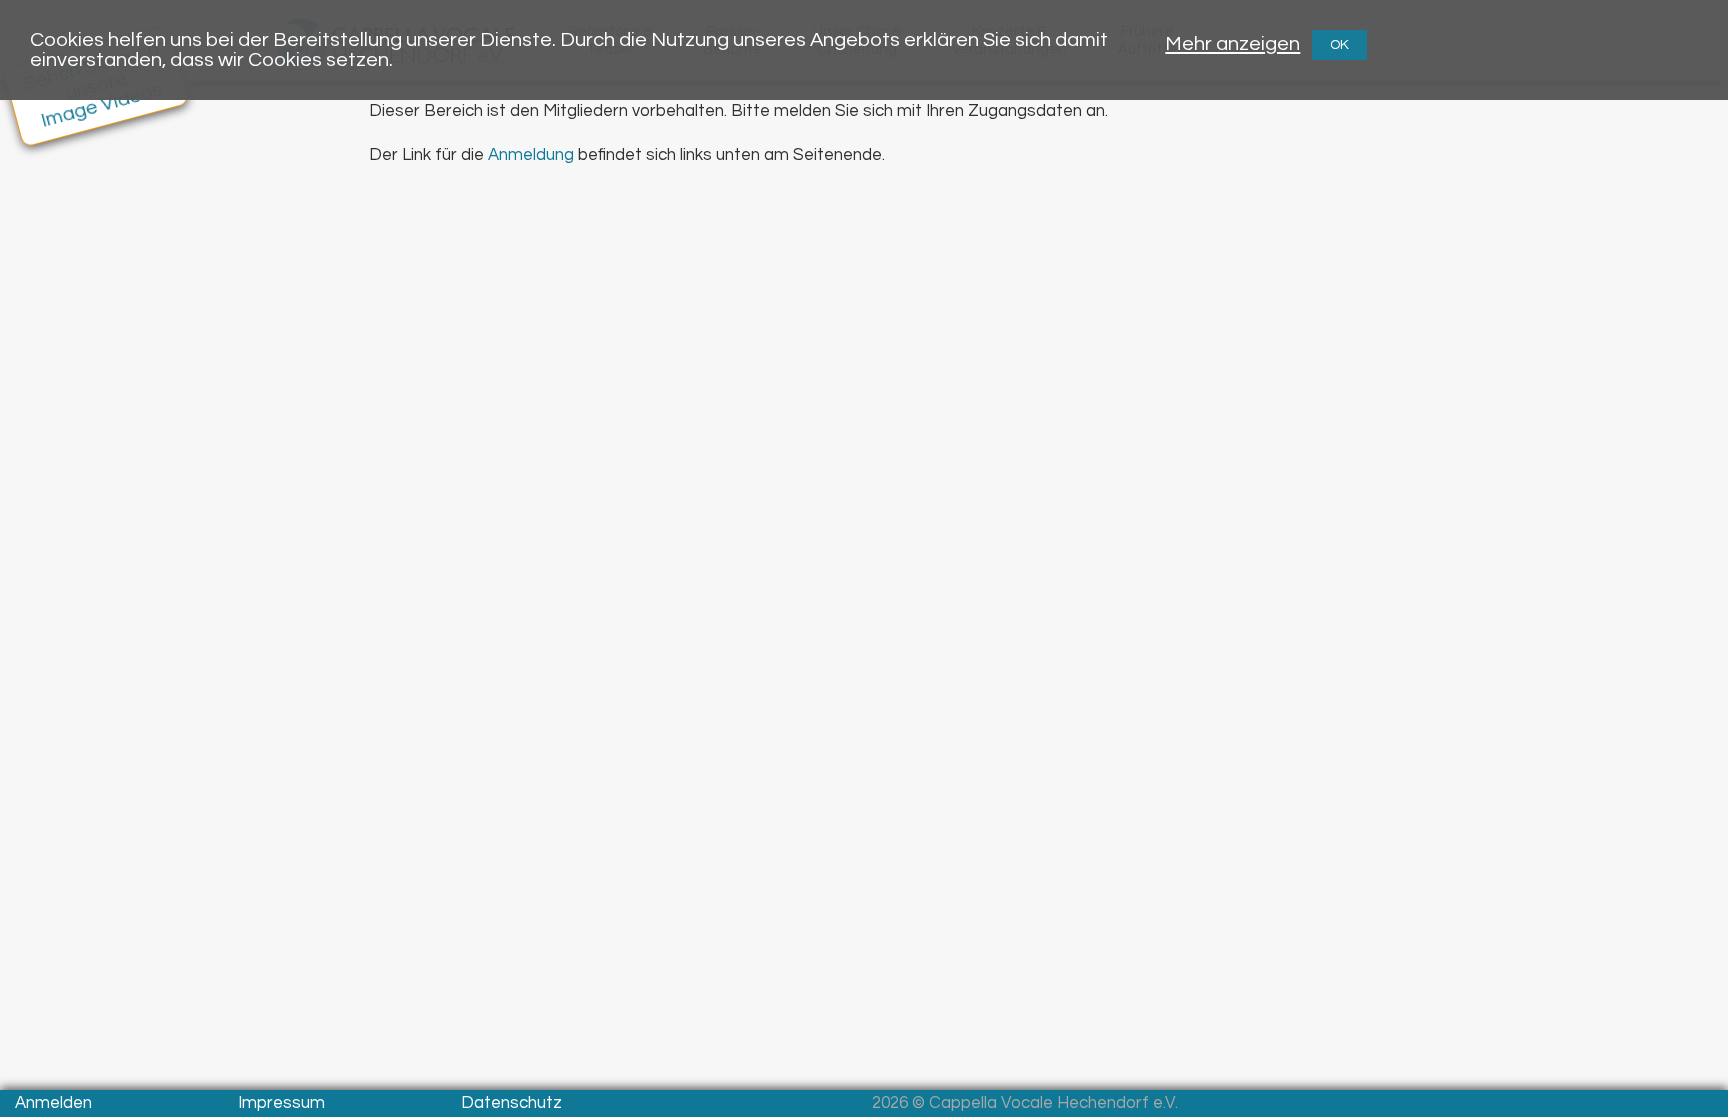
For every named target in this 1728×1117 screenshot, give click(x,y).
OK (1339, 45)
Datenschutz (511, 1103)
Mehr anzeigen (1232, 43)
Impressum (281, 1103)
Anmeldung (531, 155)
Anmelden (53, 1103)
